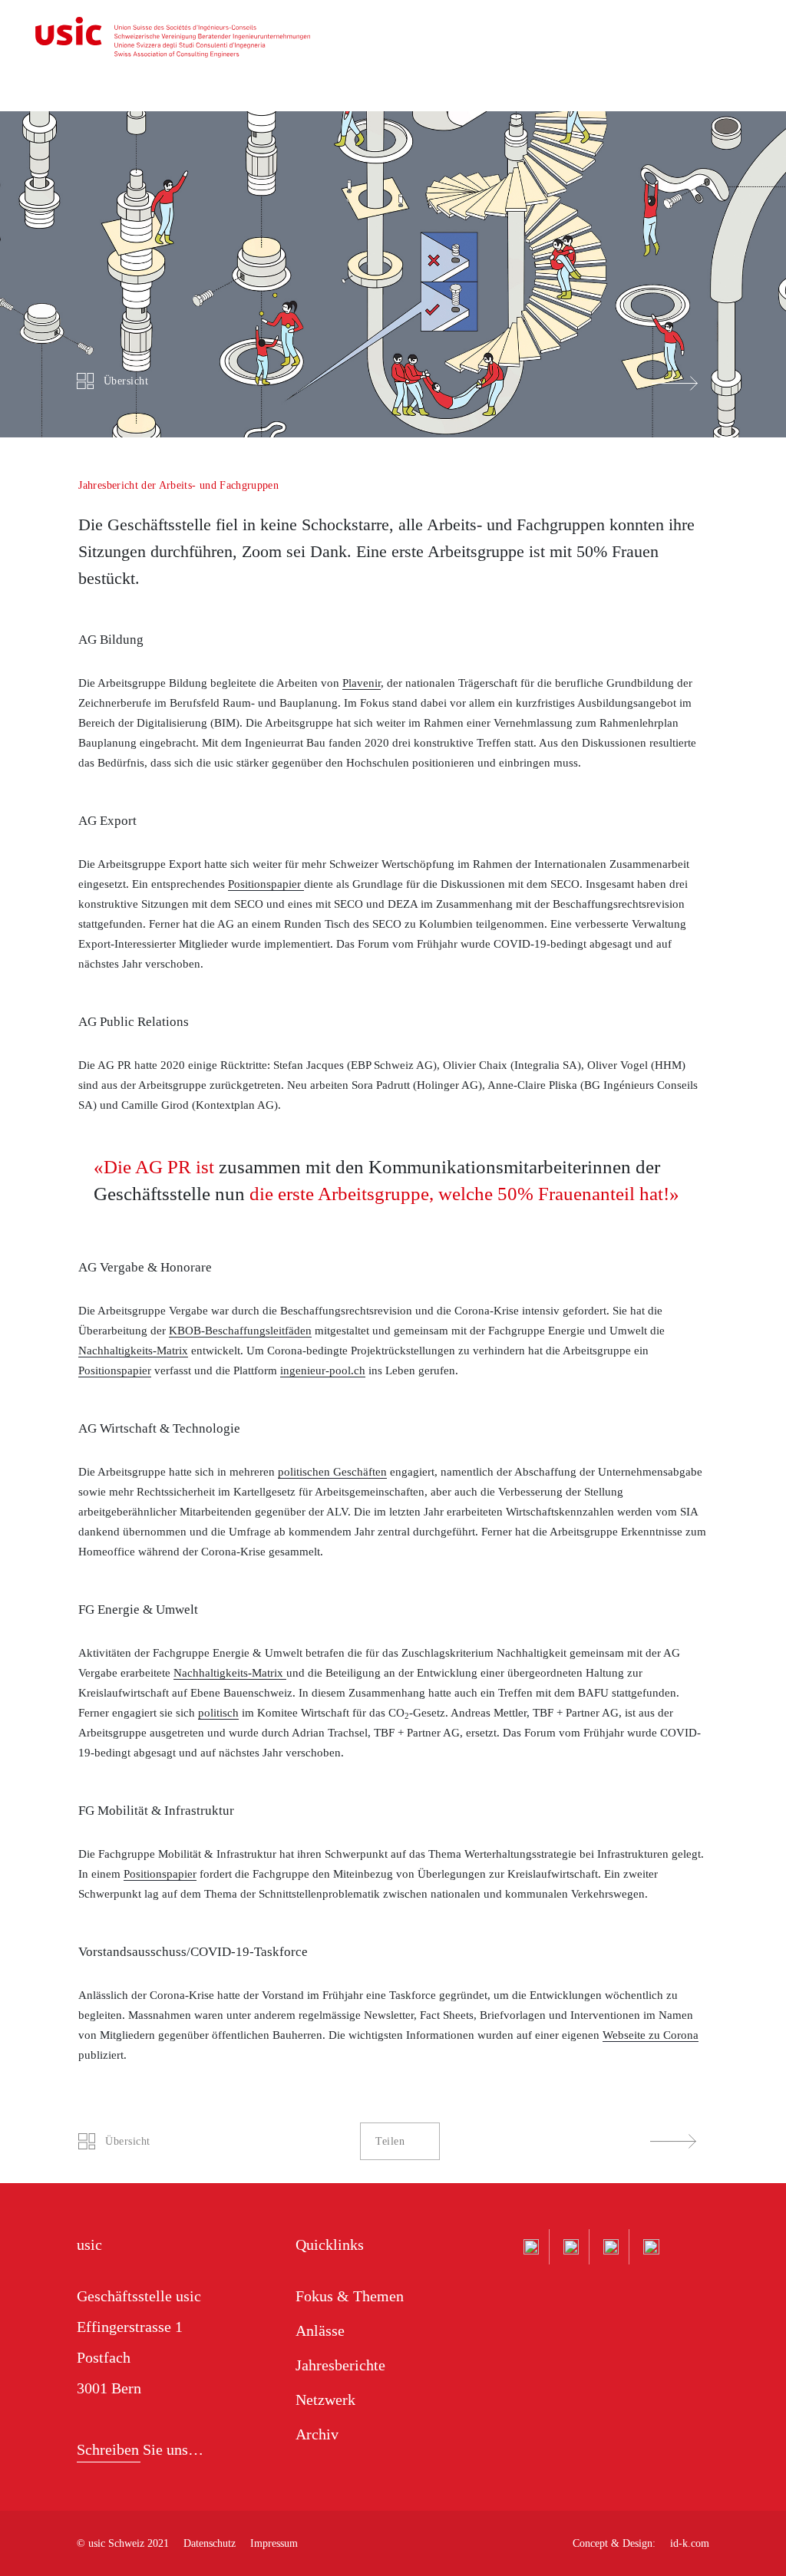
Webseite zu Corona (651, 2035)
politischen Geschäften (332, 1472)
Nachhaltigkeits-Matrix (133, 1351)
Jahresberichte (340, 2365)
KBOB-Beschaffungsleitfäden (240, 1331)
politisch (218, 1713)
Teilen (390, 2141)
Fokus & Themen (350, 2296)
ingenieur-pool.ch (323, 1370)
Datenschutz (210, 2543)
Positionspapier (266, 884)
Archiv (317, 2434)
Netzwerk (325, 2400)
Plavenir (362, 683)
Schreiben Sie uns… (140, 2449)
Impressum (274, 2543)
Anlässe (320, 2330)
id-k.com (690, 2543)
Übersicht (126, 381)
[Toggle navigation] (752, 43)
